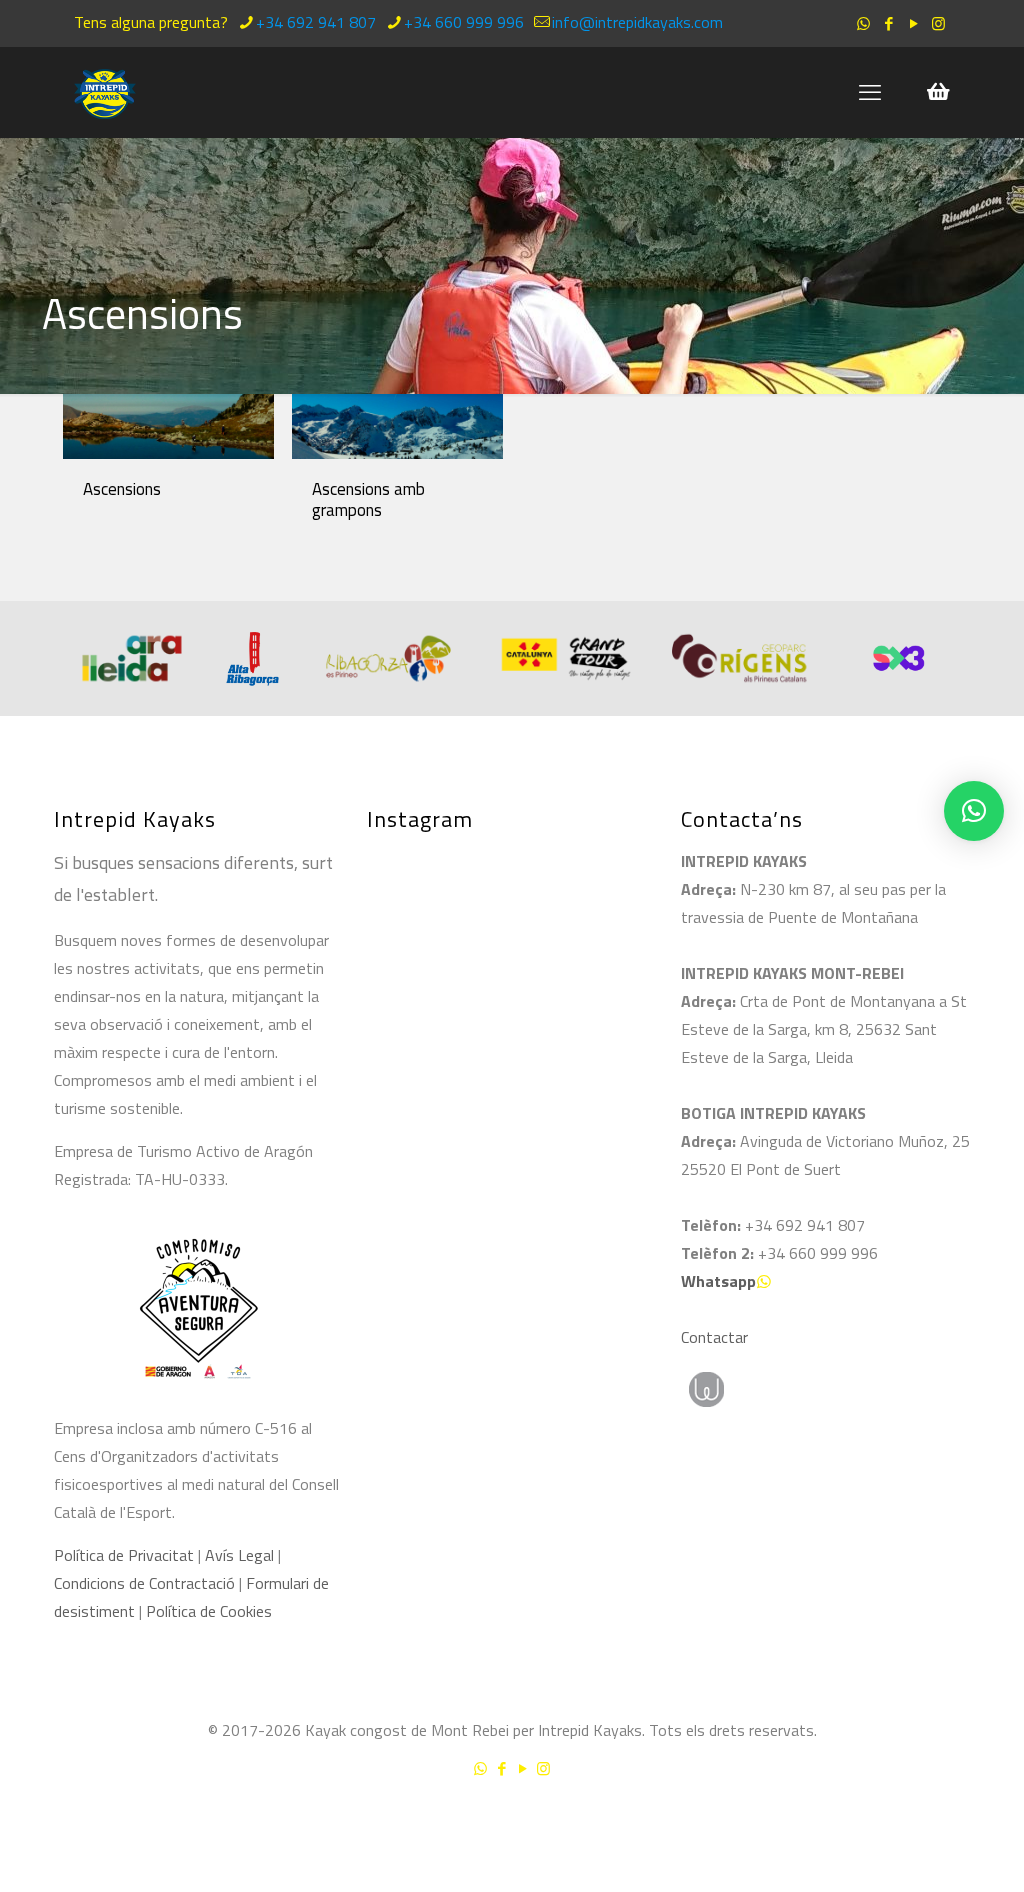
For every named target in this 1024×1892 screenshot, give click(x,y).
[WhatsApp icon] (863, 23)
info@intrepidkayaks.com (637, 22)
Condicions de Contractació (144, 1583)
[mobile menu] (870, 92)
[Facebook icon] (888, 23)
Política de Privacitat (124, 1555)
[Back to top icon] (928, 1821)
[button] (974, 811)
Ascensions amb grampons (368, 499)
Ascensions (122, 489)
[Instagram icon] (938, 23)
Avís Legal (239, 1555)
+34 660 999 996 (464, 22)
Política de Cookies (209, 1611)
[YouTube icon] (913, 23)
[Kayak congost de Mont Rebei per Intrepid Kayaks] (105, 92)
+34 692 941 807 (316, 22)
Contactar (714, 1337)
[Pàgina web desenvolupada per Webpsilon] (799, 1389)
